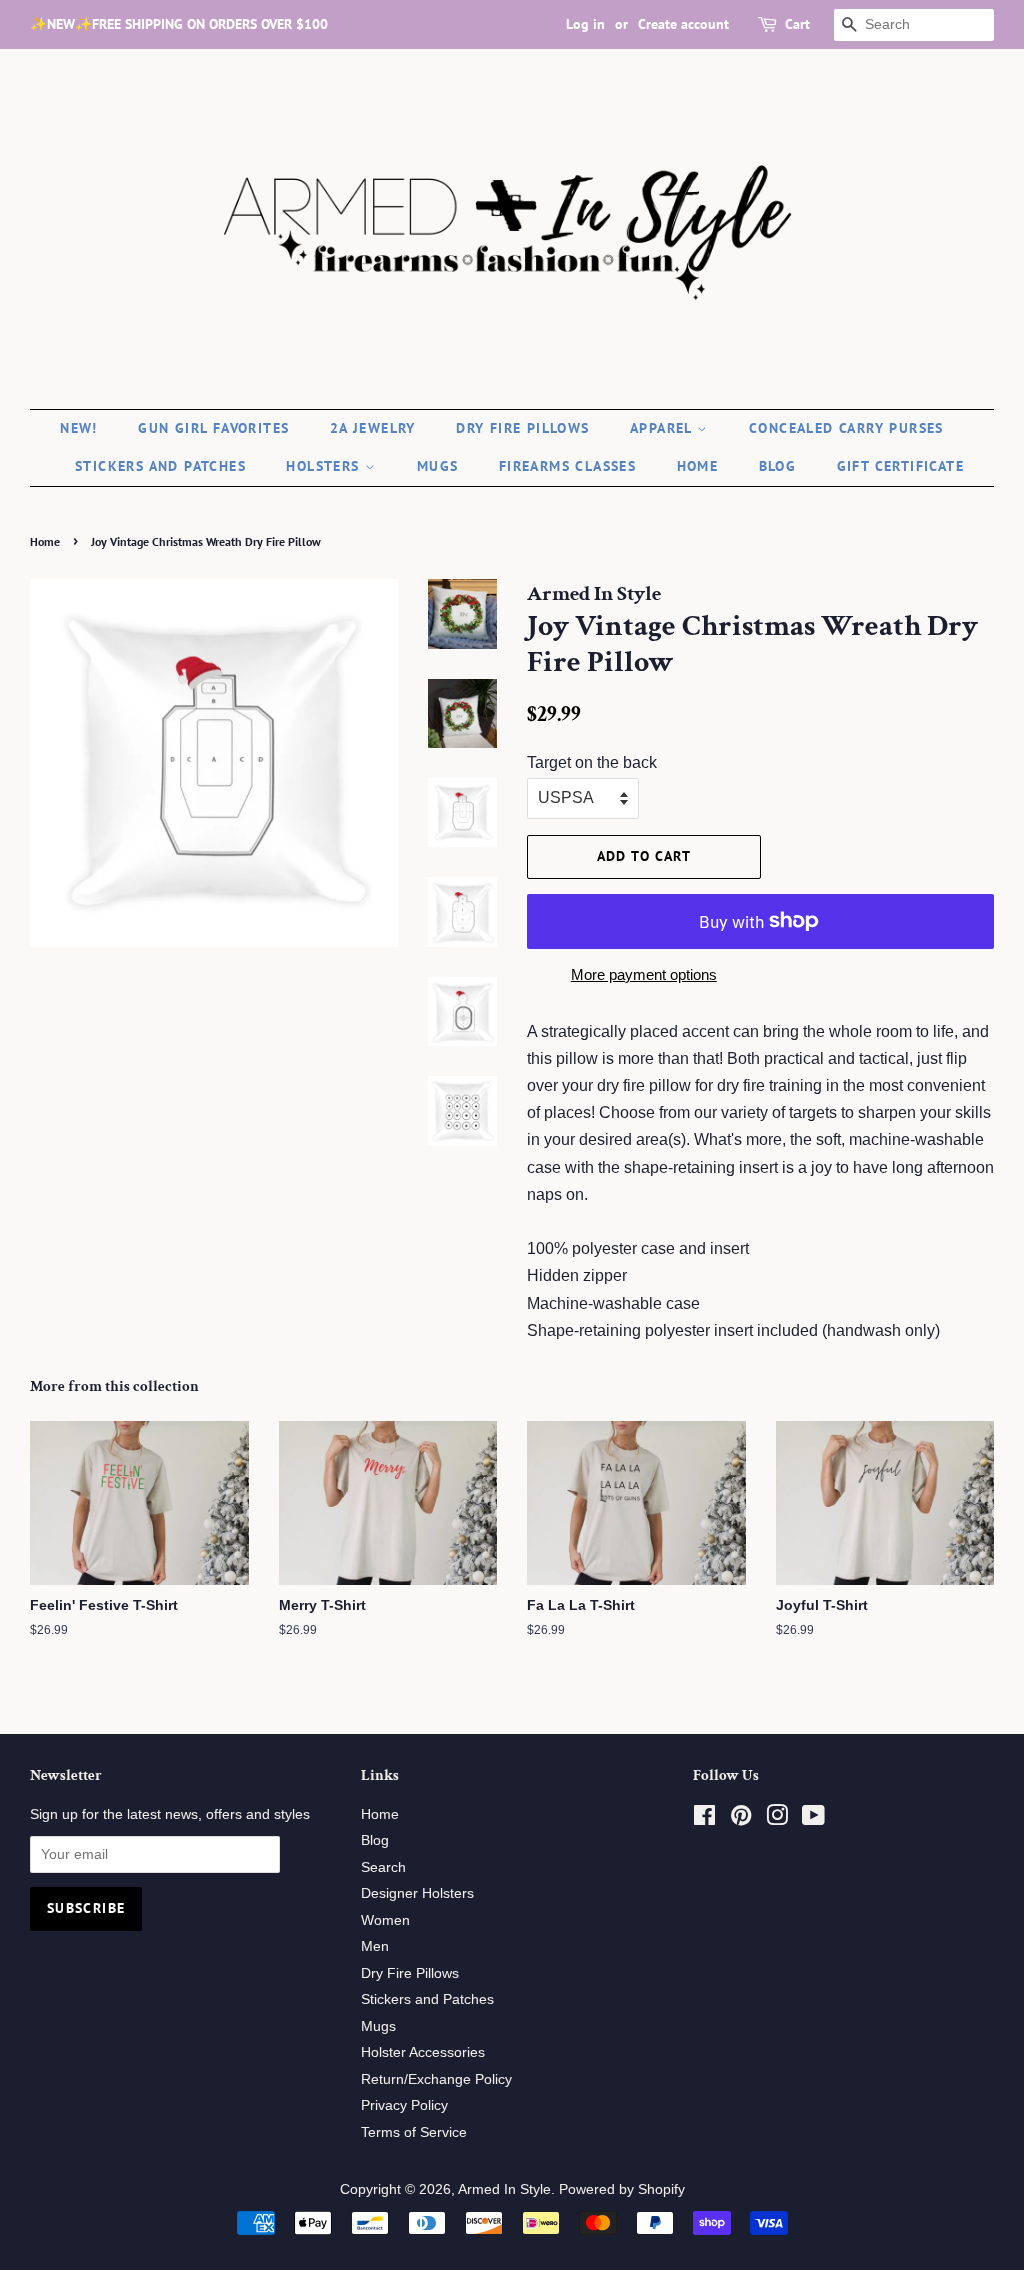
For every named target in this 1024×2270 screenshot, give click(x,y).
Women (385, 1920)
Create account (683, 24)
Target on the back (592, 762)
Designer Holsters (417, 1893)
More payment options (644, 974)
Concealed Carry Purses (846, 428)
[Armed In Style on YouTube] (813, 1819)
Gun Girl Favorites (213, 428)
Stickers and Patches (160, 466)
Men (375, 1946)
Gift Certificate (900, 466)
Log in (585, 24)
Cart (797, 24)
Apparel (663, 428)
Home (698, 466)
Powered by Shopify (622, 2189)
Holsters (325, 466)
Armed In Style (504, 2189)
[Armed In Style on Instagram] (777, 1819)
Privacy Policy (404, 2105)
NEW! (79, 428)
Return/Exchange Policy (436, 2079)
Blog (778, 466)
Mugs (438, 466)
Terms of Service (414, 2132)
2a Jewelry (373, 428)
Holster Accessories (423, 2052)
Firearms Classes (567, 466)
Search (383, 1867)
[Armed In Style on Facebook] (704, 1819)
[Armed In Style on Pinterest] (741, 1819)
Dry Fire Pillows (522, 428)
